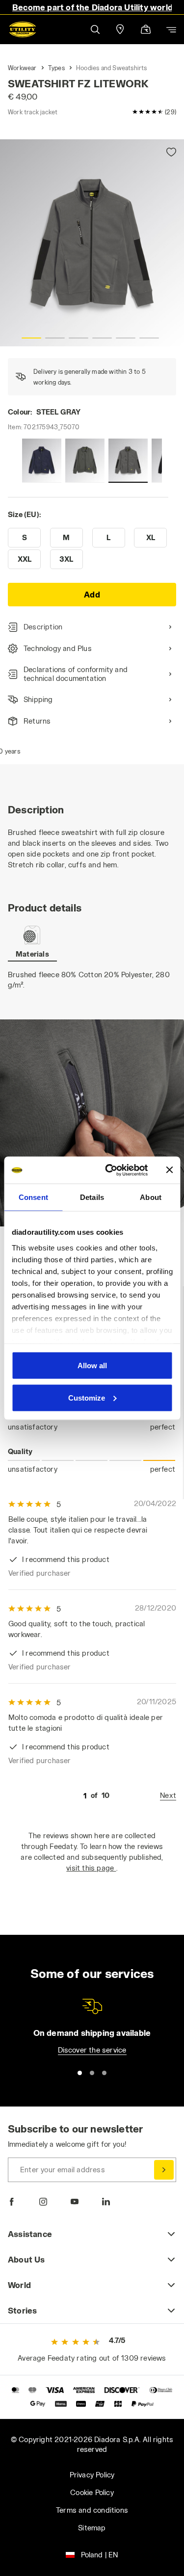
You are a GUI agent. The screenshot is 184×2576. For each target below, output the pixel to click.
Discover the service (92, 2050)
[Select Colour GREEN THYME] (85, 461)
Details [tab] (92, 1197)
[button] (95, 29)
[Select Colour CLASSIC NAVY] (42, 461)
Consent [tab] (33, 1197)
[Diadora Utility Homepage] (23, 29)
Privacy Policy (92, 2475)
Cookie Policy (92, 2492)
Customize (87, 1397)
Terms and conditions (92, 2510)
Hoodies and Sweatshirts (112, 68)
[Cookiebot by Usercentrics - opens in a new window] (110, 1170)
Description (43, 627)
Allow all (92, 1366)
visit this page (91, 1868)
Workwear (22, 68)
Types (56, 68)
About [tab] (151, 1197)
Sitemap (92, 2528)
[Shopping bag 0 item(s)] (146, 30)
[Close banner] (169, 1170)
